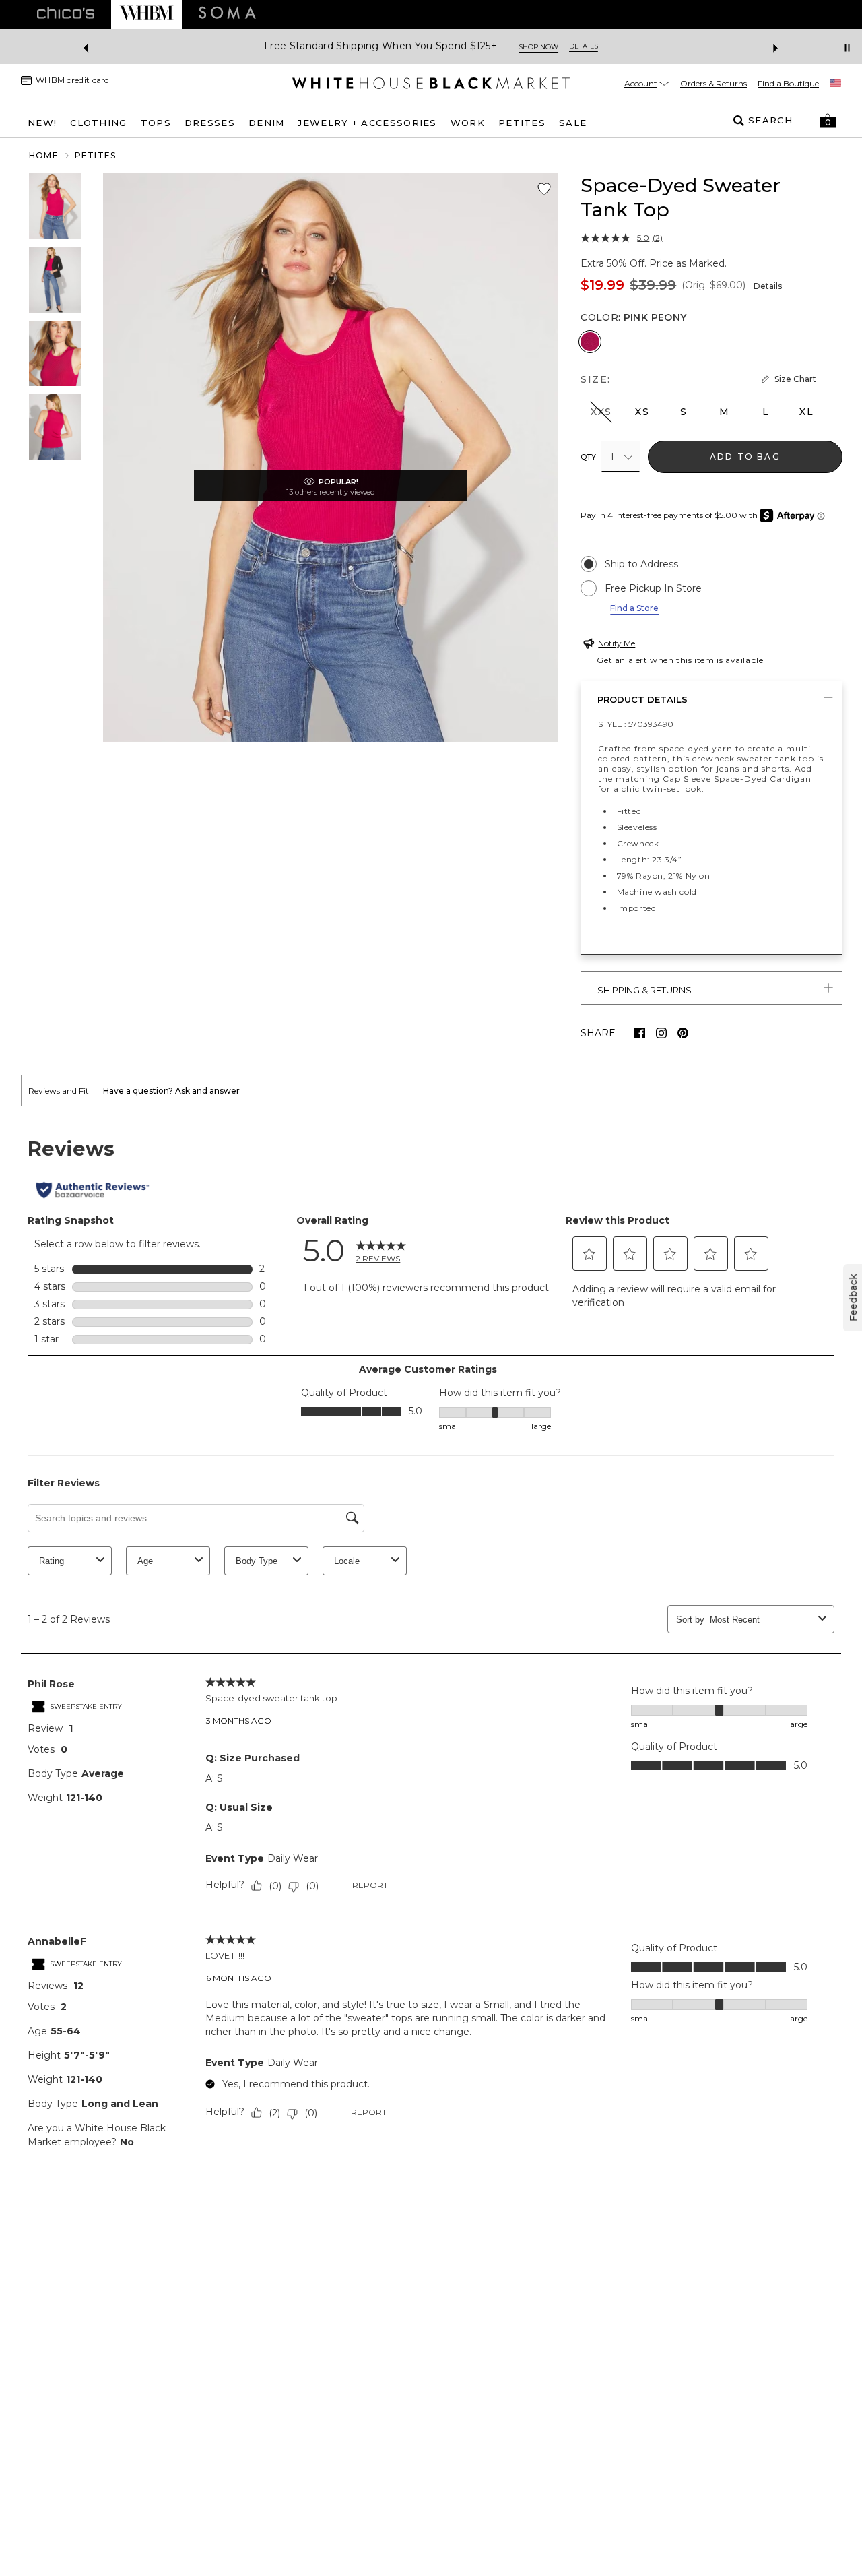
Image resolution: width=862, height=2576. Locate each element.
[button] (828, 121)
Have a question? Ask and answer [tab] (171, 1091)
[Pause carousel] (847, 48)
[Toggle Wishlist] (544, 189)
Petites (95, 155)
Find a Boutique (788, 83)
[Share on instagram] (661, 1033)
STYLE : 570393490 (636, 724)
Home (44, 155)
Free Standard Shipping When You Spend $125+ (380, 46)
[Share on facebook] (640, 1033)
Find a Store (634, 608)
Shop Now (538, 47)
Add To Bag (745, 457)
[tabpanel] (431, 1642)
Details (768, 286)
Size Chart (795, 379)
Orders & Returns (714, 83)
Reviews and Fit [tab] (59, 1091)
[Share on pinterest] (683, 1033)
